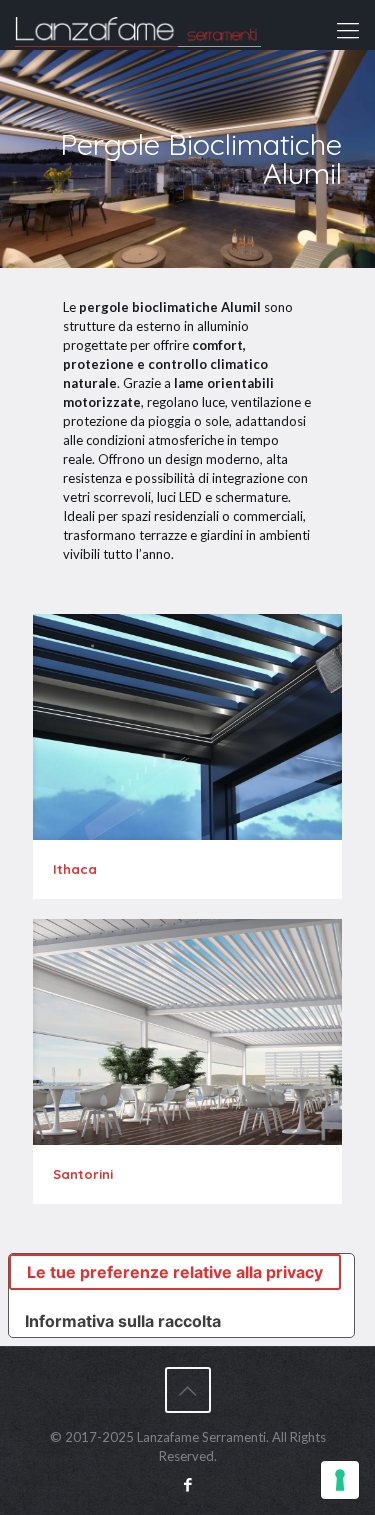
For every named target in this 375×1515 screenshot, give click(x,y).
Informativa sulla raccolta (123, 1321)
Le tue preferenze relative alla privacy (175, 1272)
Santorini (83, 1174)
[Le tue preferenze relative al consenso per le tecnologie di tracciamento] (340, 1480)
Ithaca (75, 869)
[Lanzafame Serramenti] (138, 25)
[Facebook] (187, 1484)
